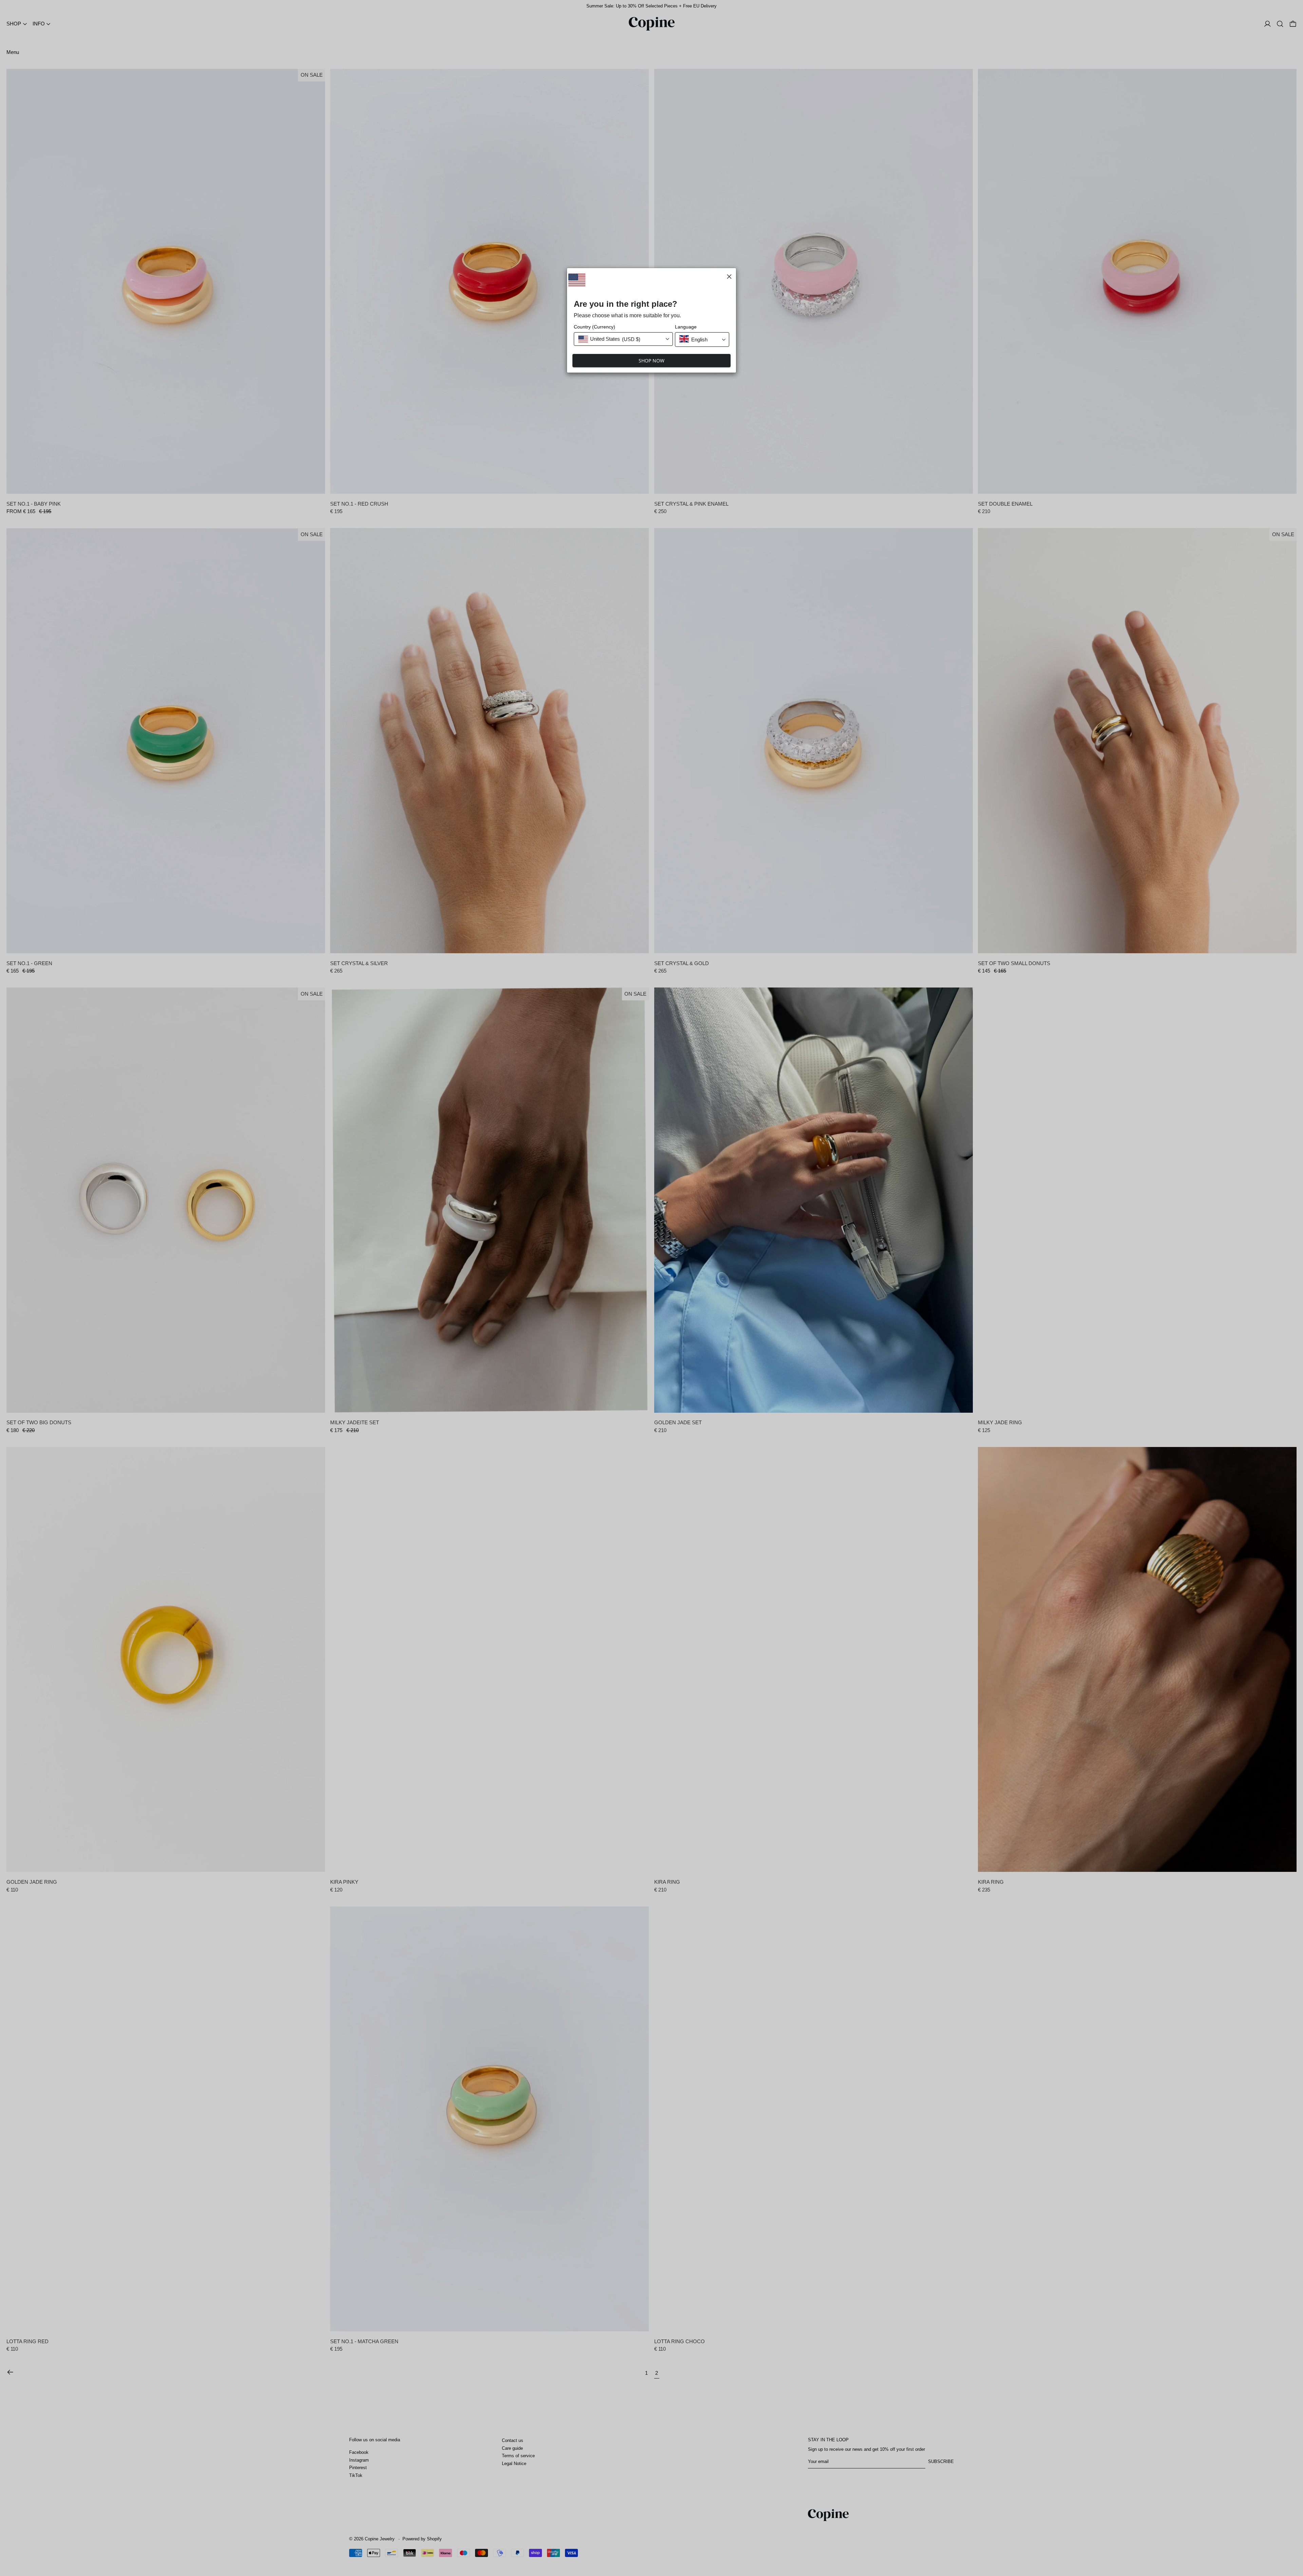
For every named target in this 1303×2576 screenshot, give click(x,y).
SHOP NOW (651, 361)
